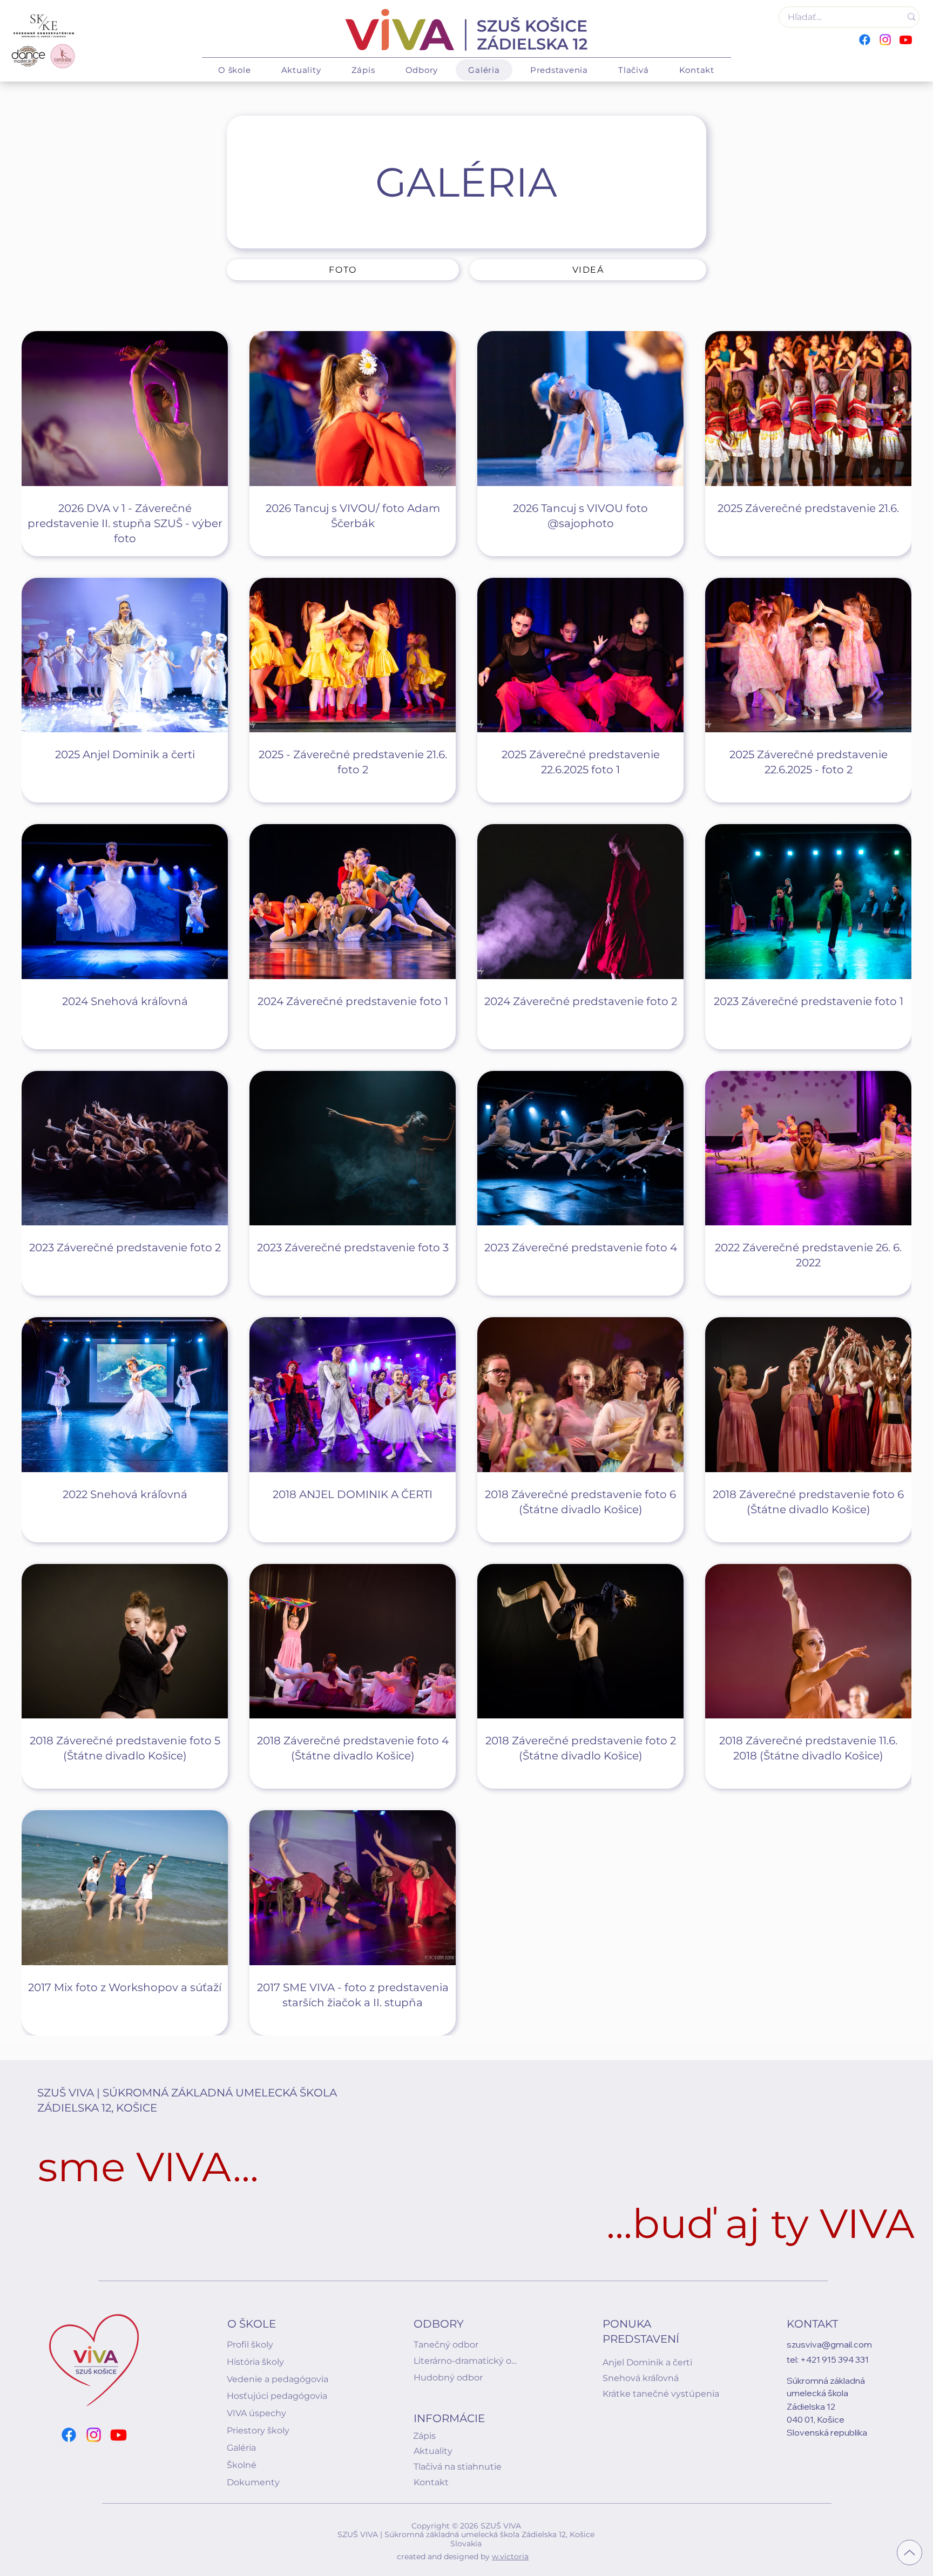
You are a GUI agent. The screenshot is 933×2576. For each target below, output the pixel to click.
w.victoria (510, 2557)
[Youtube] (906, 40)
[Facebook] (865, 40)
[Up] (910, 2553)
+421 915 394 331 (834, 2359)
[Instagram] (885, 40)
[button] (235, 70)
